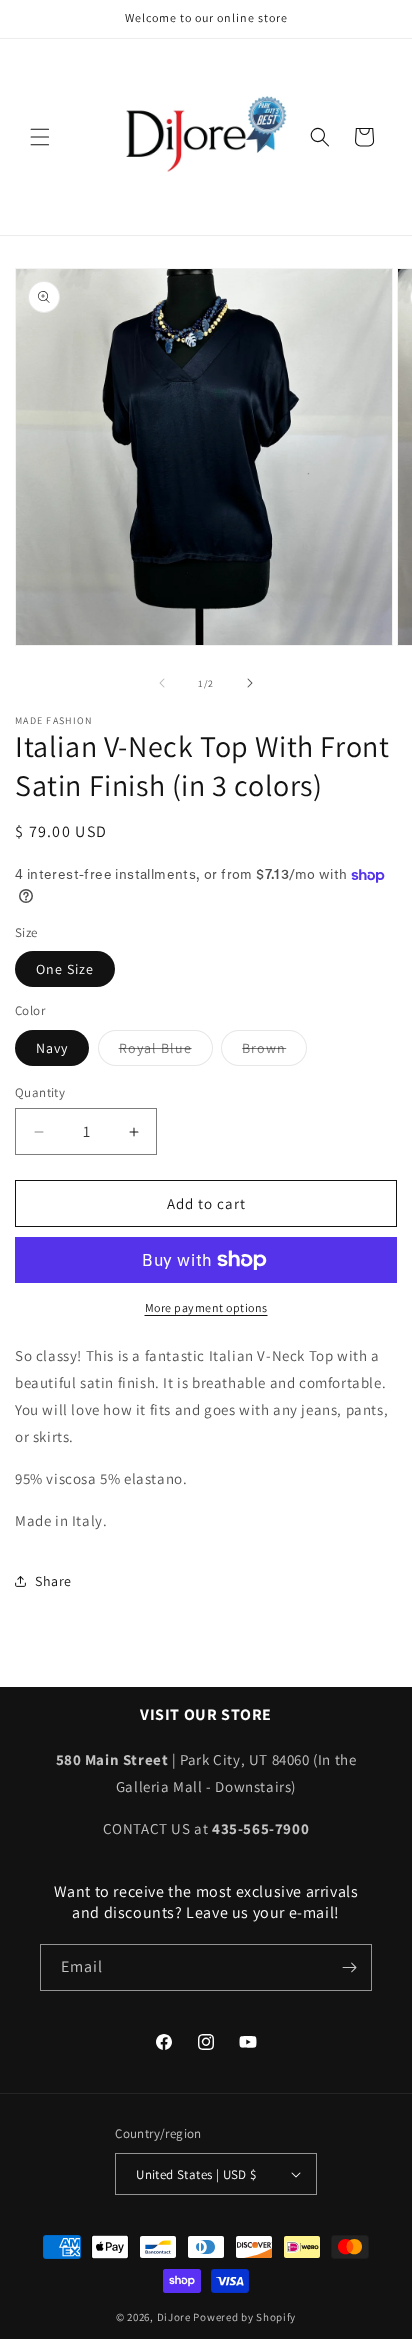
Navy (52, 1048)
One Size (65, 969)
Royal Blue (166, 1052)
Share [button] (53, 1581)
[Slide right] (250, 683)
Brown (274, 1052)
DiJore (174, 2317)
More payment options (206, 1307)
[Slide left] (162, 683)
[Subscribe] (349, 1967)
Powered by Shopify (244, 2317)
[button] (40, 137)
